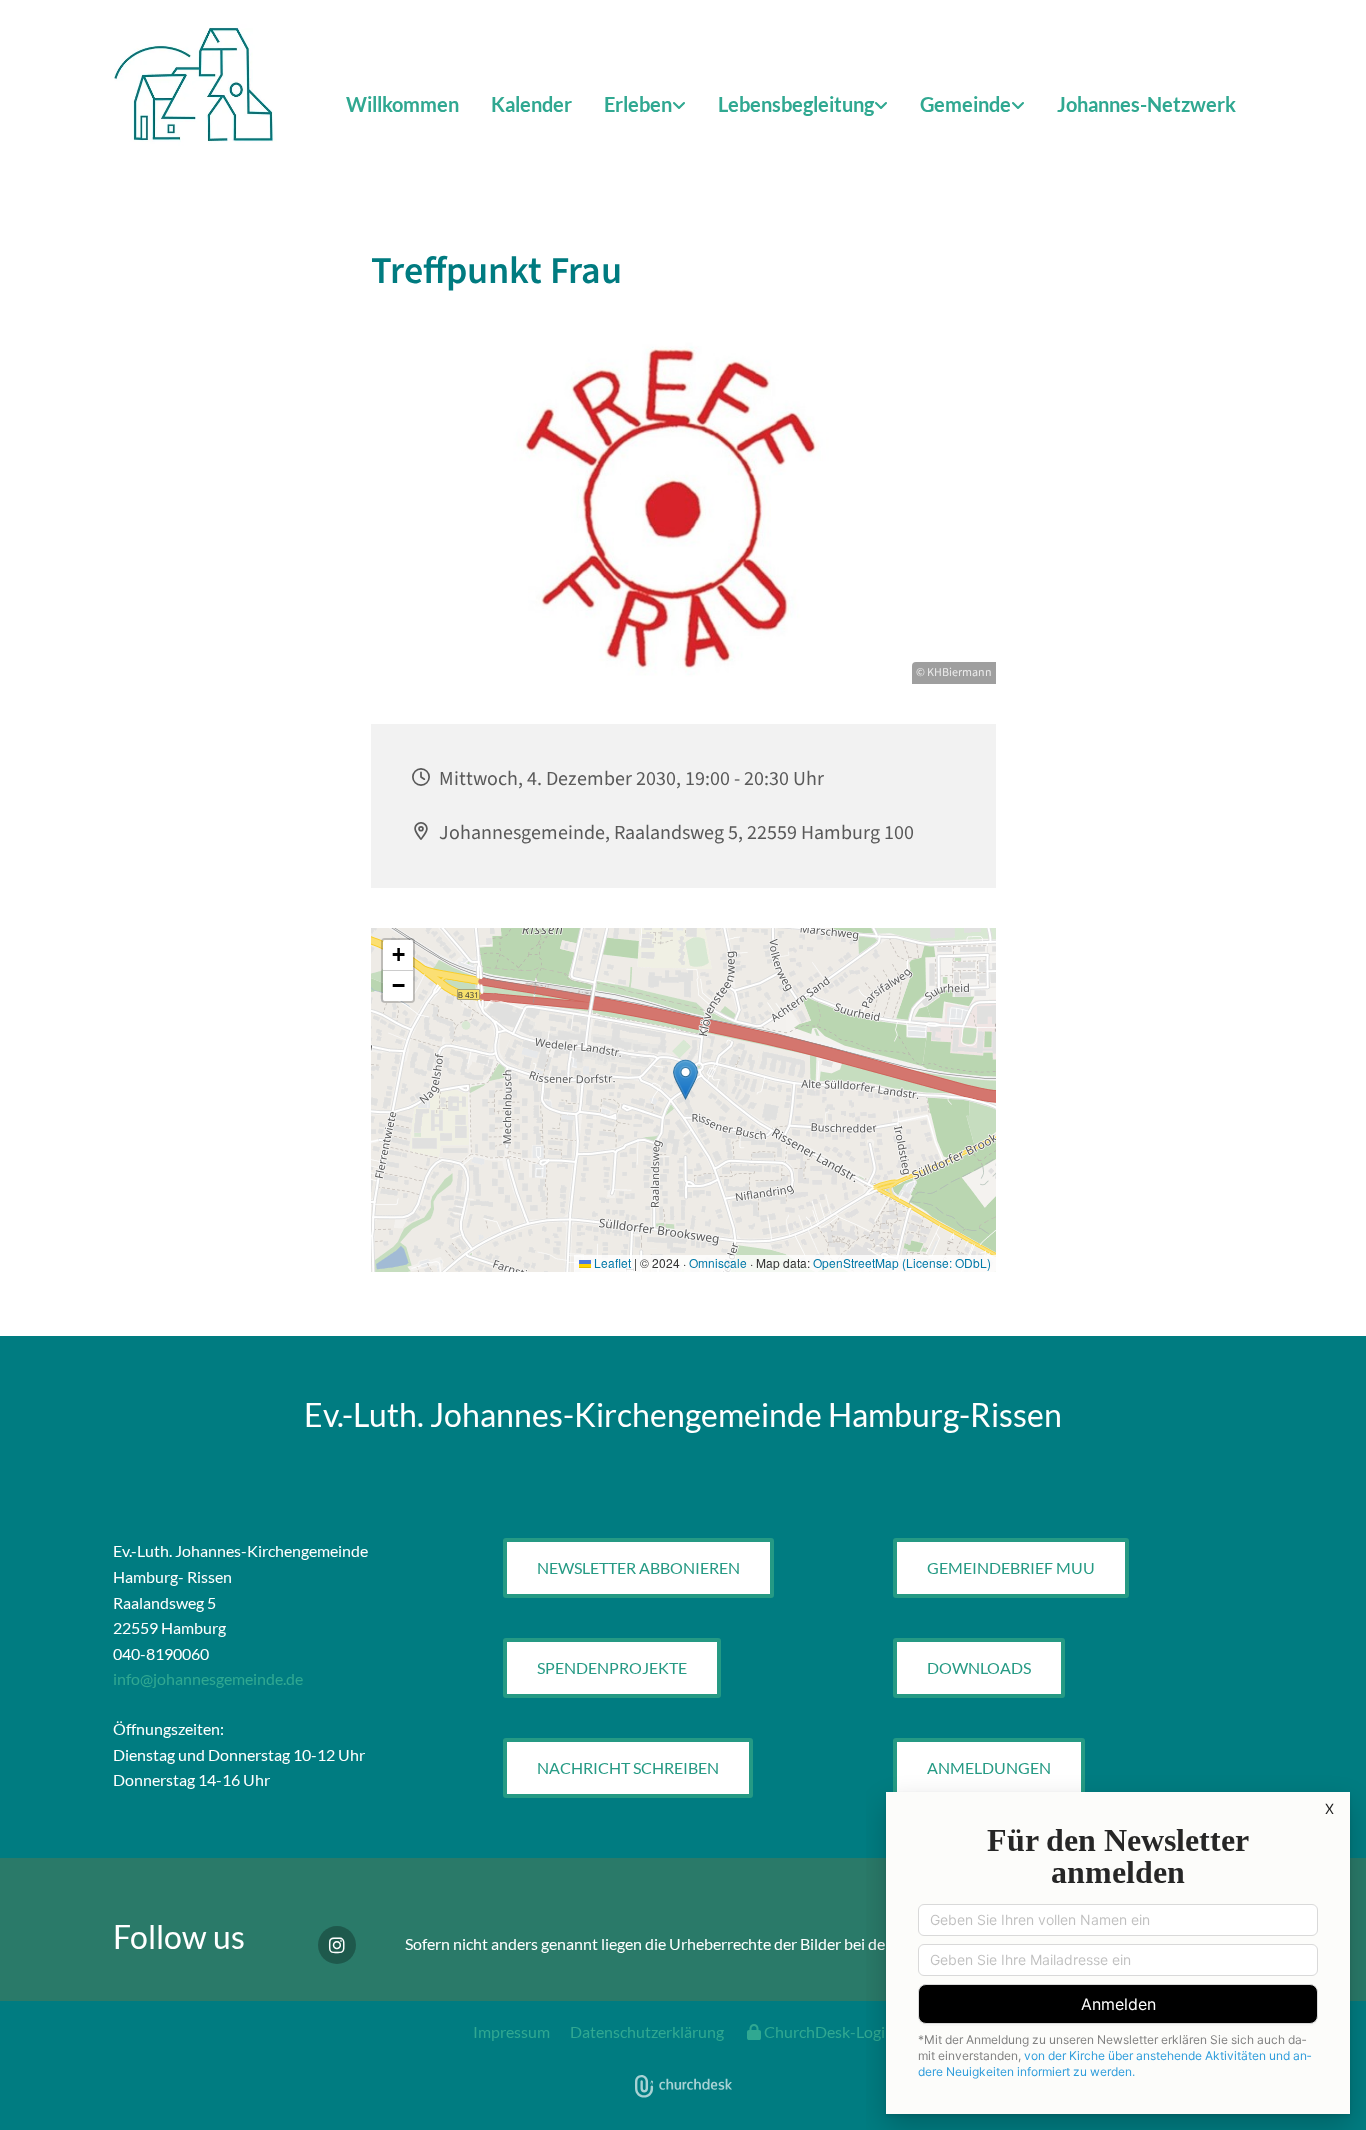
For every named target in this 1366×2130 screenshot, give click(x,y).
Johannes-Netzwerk (1146, 104)
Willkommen (402, 104)
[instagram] (337, 1945)
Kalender (531, 104)
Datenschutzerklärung (647, 2031)
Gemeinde (965, 104)
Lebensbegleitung (796, 104)
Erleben (638, 104)
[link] (645, 105)
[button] (638, 1568)
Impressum (511, 2031)
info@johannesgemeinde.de (208, 1678)
